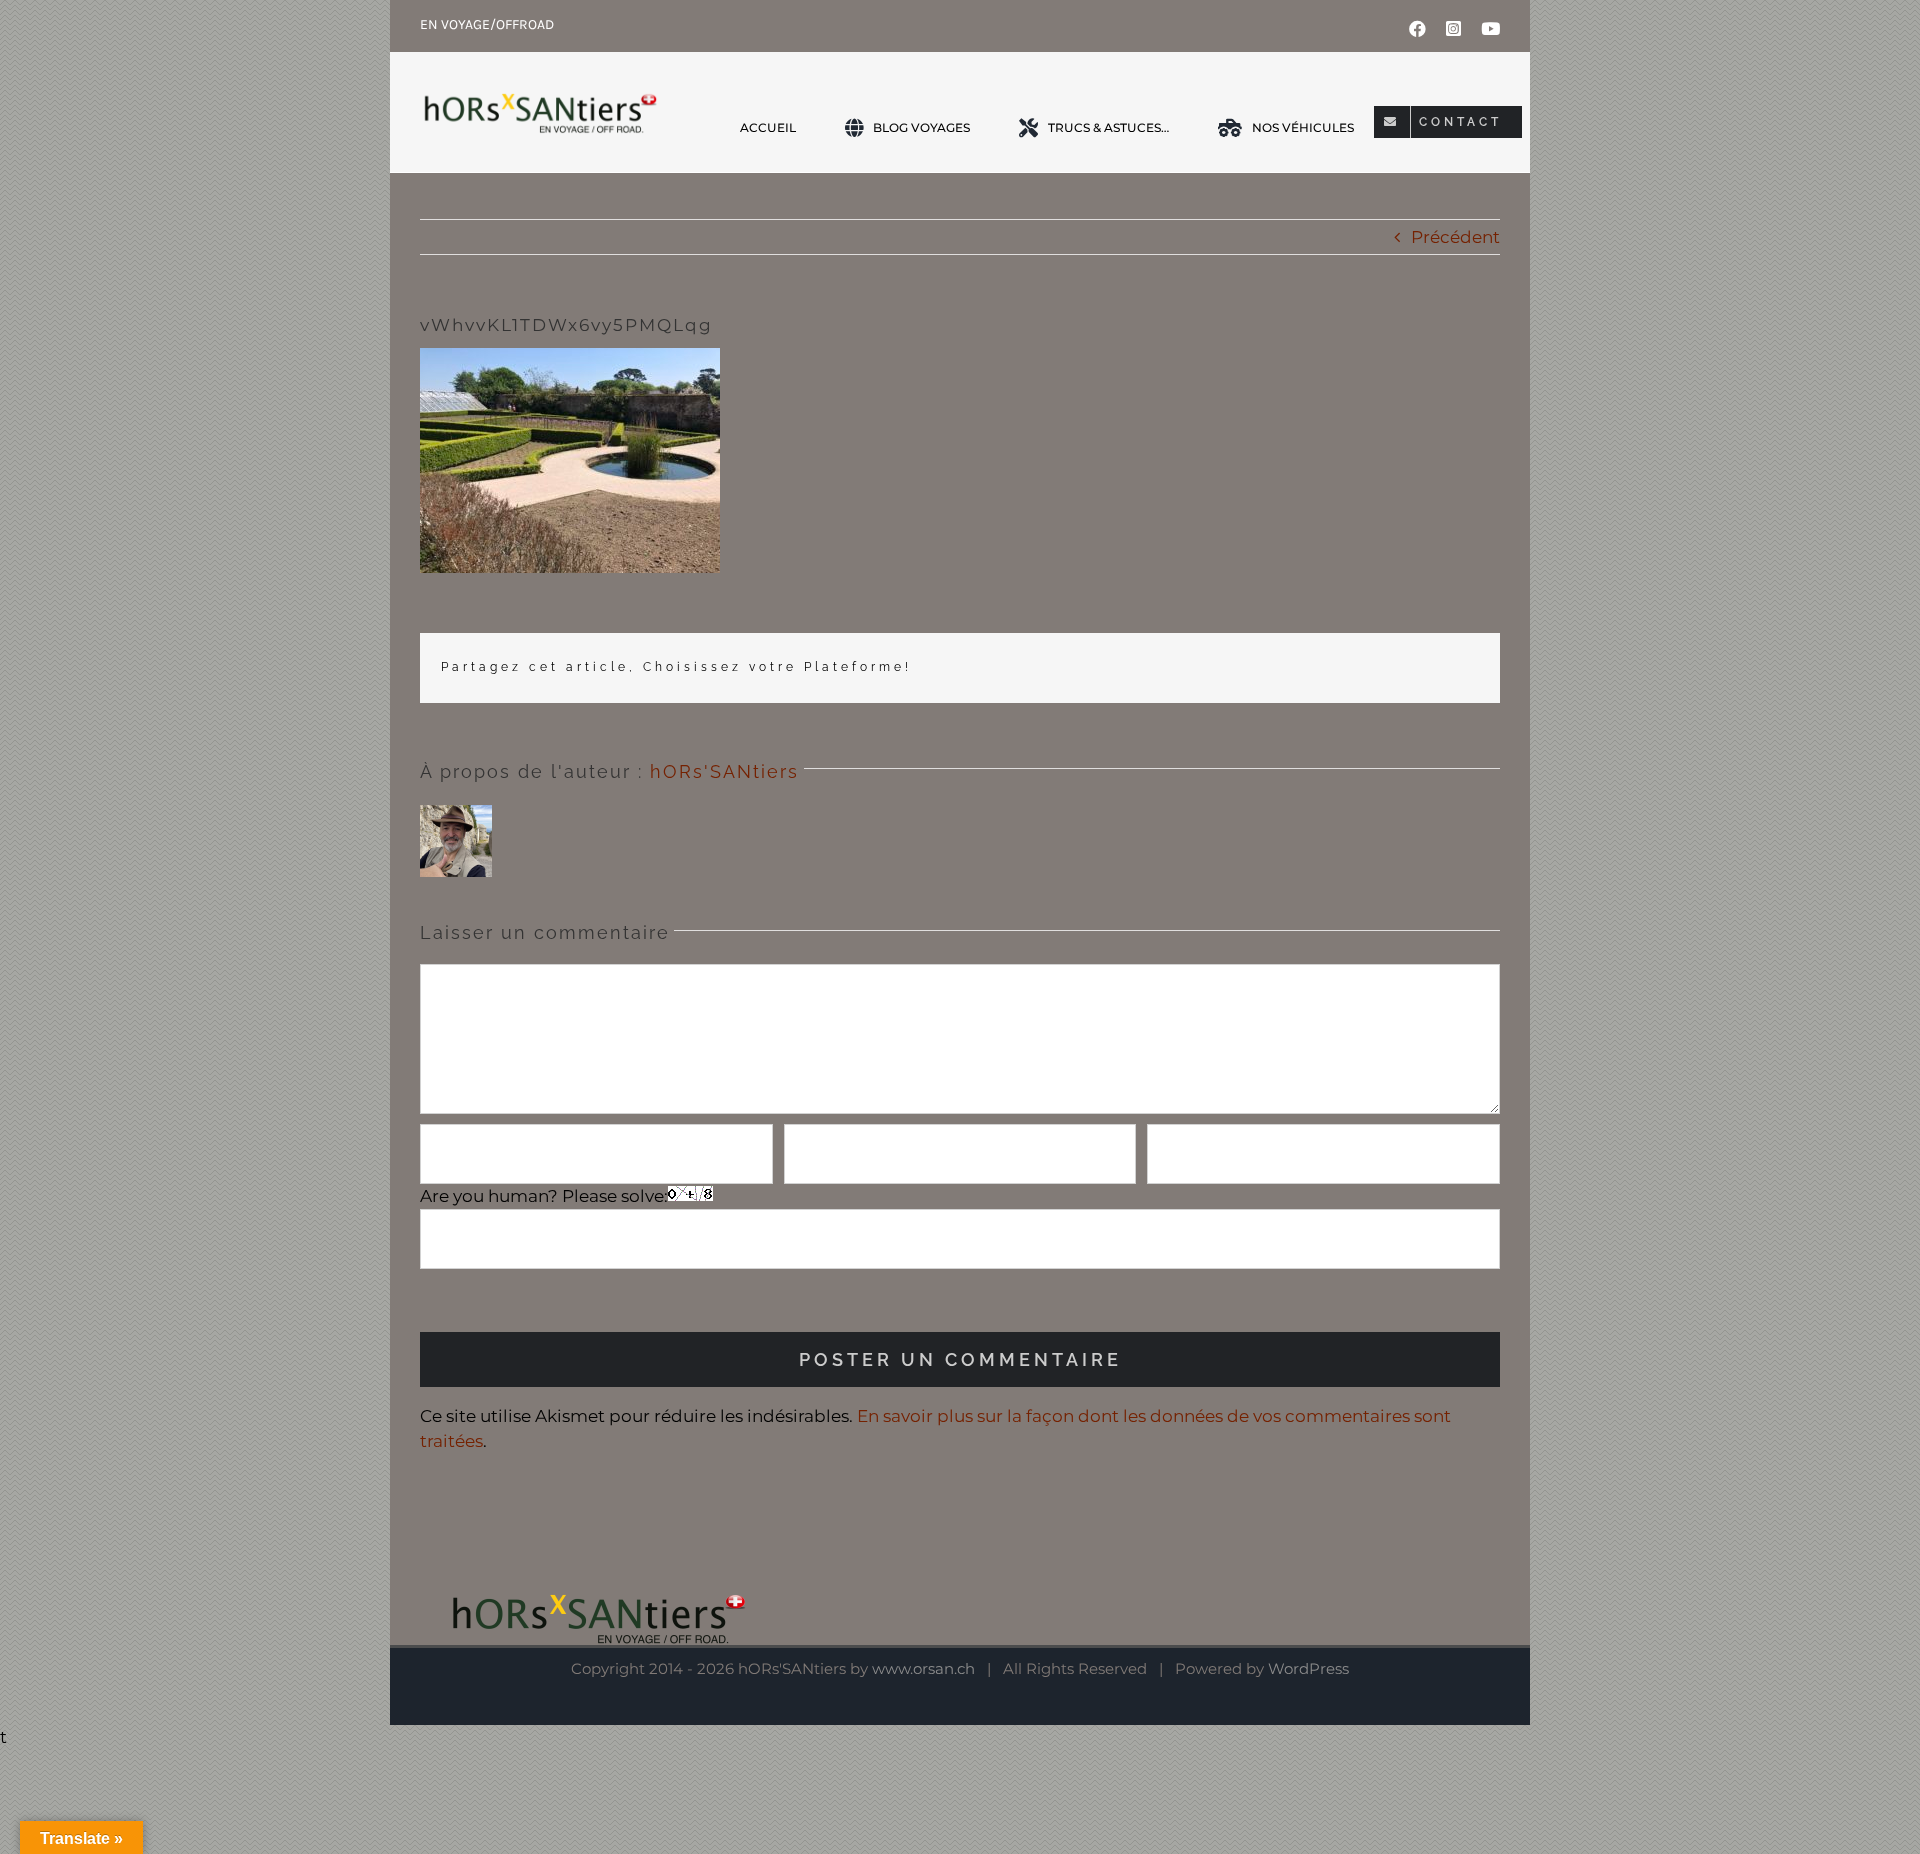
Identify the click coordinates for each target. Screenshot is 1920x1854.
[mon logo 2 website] (539, 112)
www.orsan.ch (923, 1668)
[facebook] (1417, 28)
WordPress (1308, 1668)
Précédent (1455, 237)
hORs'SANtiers (724, 771)
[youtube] (1490, 28)
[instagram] (1453, 28)
